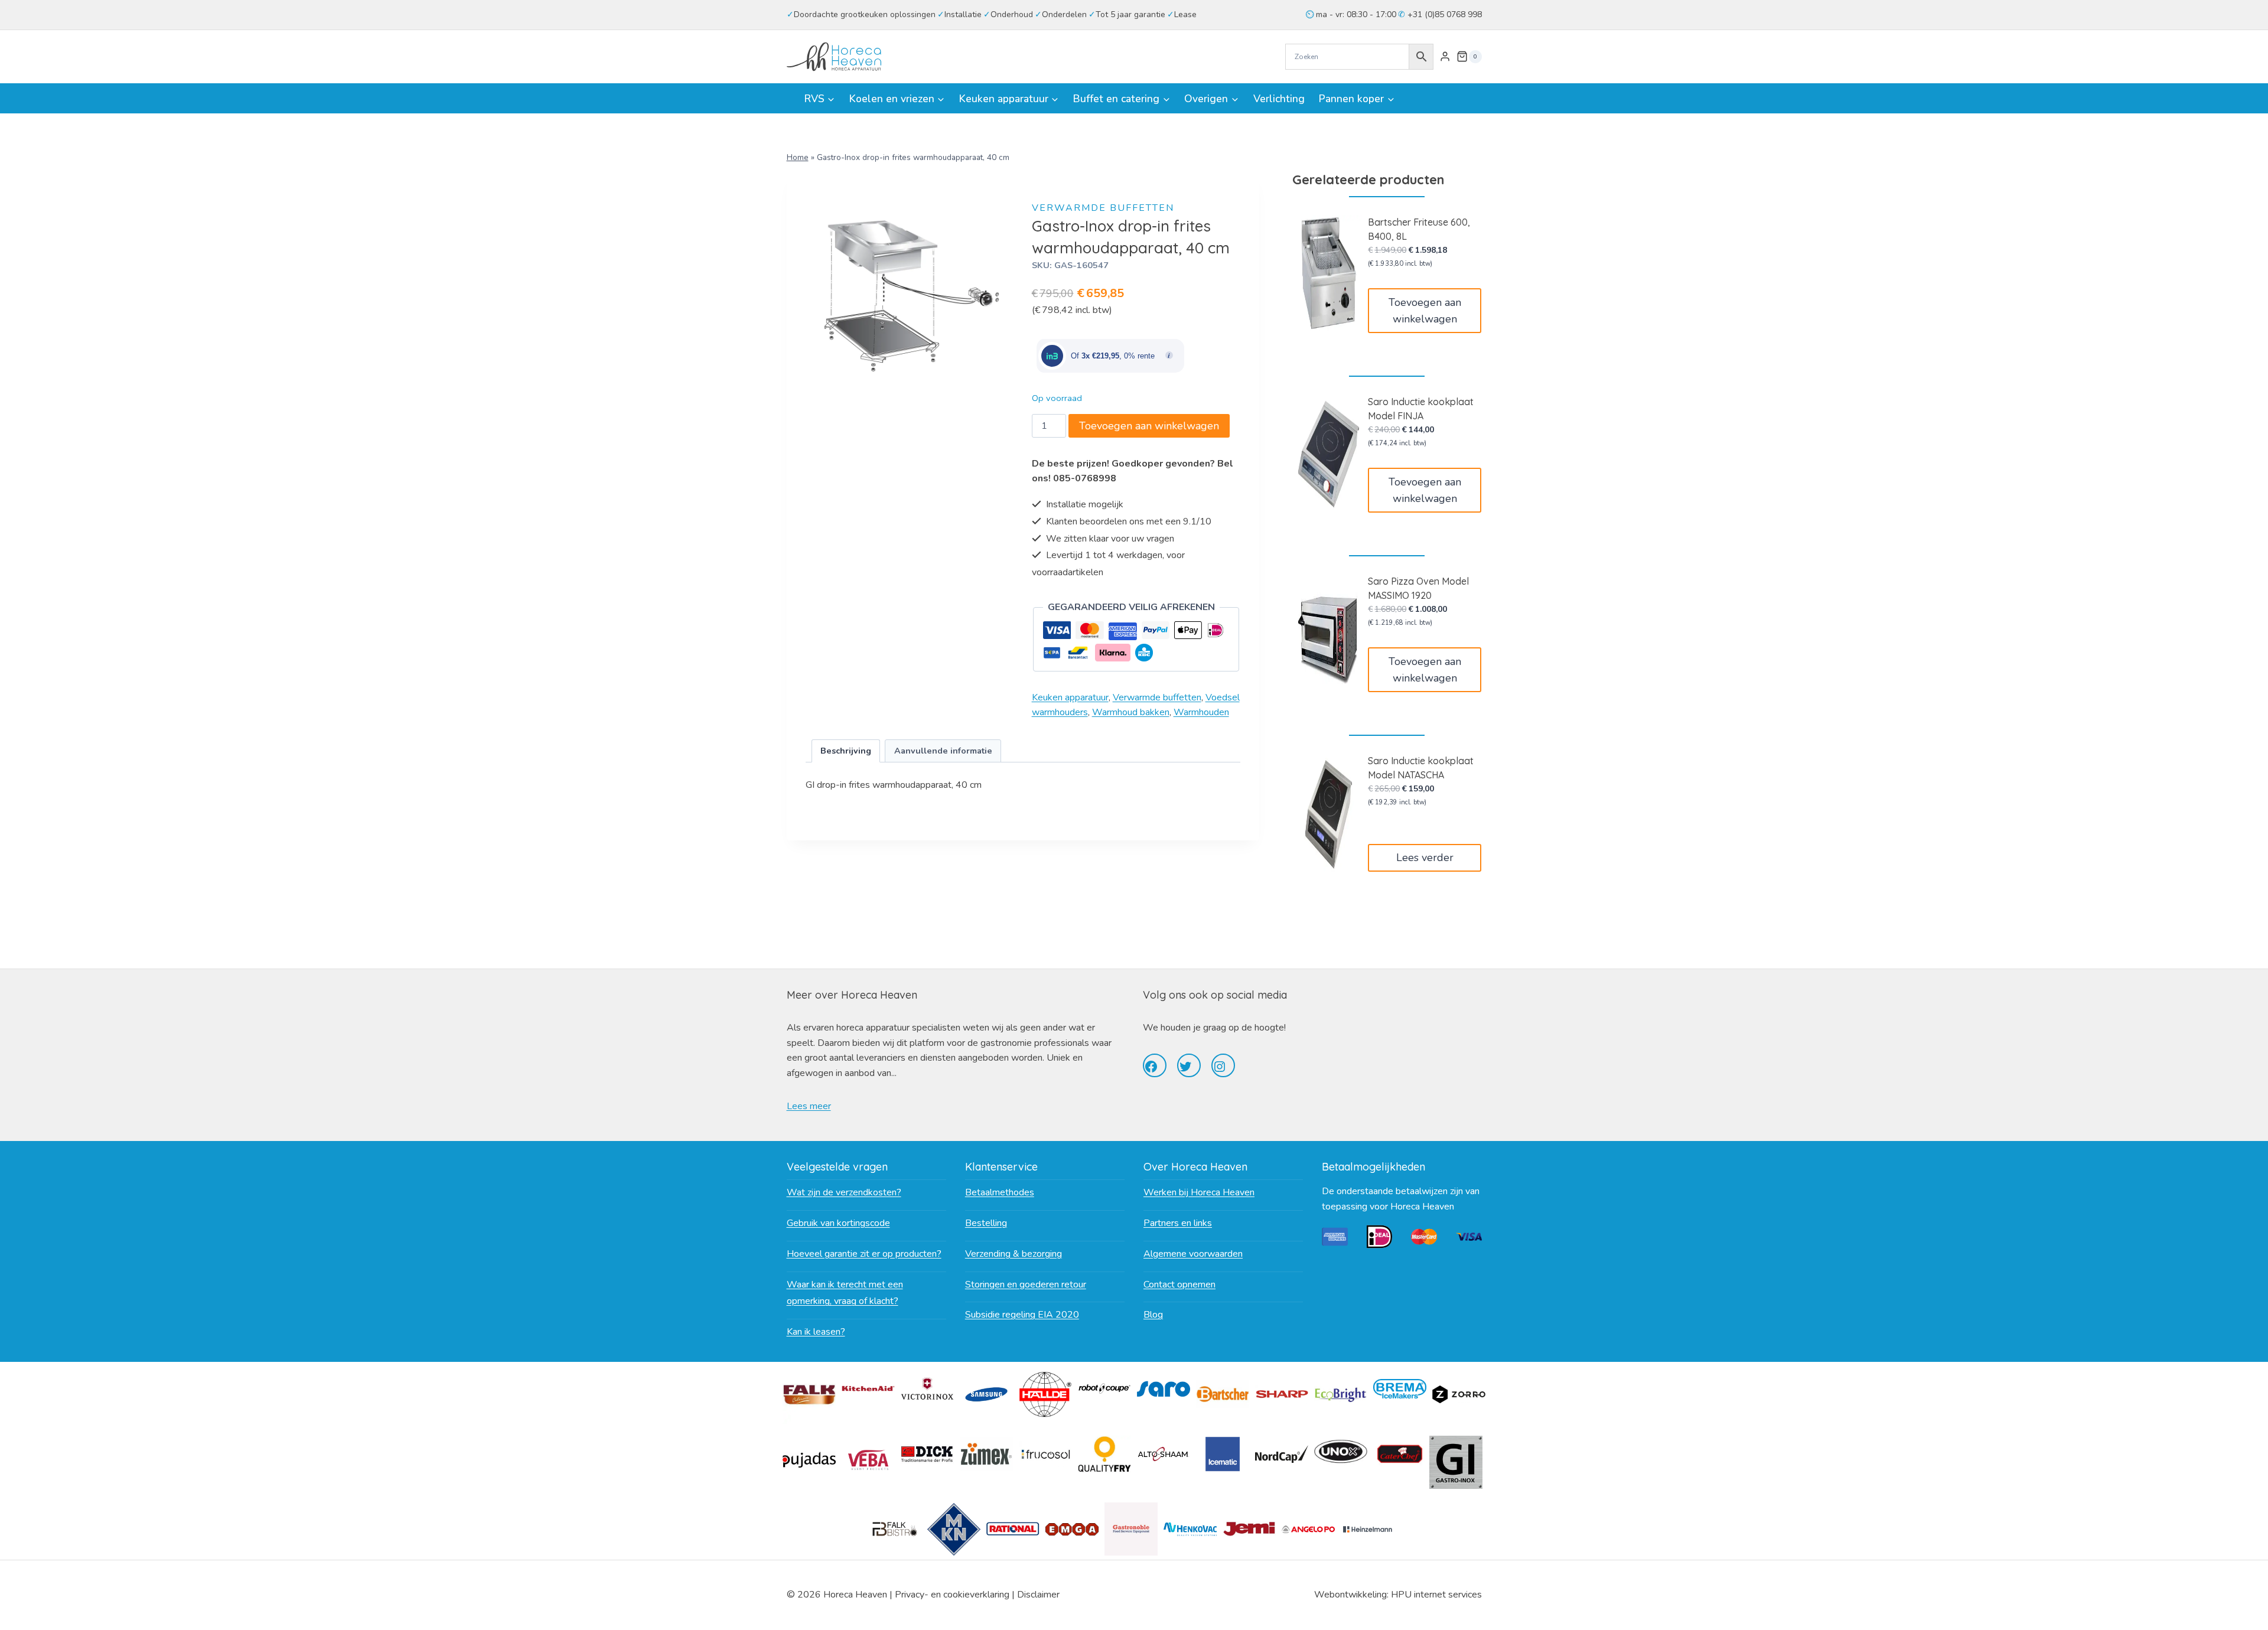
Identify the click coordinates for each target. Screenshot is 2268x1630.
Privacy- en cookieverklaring (952, 1595)
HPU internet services (1436, 1595)
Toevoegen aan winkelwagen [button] (1425, 311)
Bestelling (986, 1223)
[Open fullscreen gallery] (1002, 388)
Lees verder (1425, 858)
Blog (1153, 1315)
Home (798, 157)
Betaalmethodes (1000, 1192)
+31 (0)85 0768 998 (1443, 14)
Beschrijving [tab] (846, 751)
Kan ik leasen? (816, 1332)
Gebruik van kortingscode (838, 1223)
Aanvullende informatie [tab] (943, 751)
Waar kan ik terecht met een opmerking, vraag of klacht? (845, 1293)
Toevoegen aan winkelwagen (1149, 426)
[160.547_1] (910, 296)
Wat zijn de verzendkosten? (844, 1192)
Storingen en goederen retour (1026, 1285)
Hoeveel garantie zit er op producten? (864, 1254)
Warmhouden (1201, 712)
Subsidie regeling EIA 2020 (1022, 1315)
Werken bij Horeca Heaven (1199, 1192)
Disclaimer (1038, 1595)
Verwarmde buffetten (1103, 208)
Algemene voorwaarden (1193, 1254)
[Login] (1445, 57)
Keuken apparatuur (1070, 697)
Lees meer (809, 1106)
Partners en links (1178, 1223)
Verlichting (1279, 99)
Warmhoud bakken (1131, 712)
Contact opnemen (1179, 1285)
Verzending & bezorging (1014, 1254)
